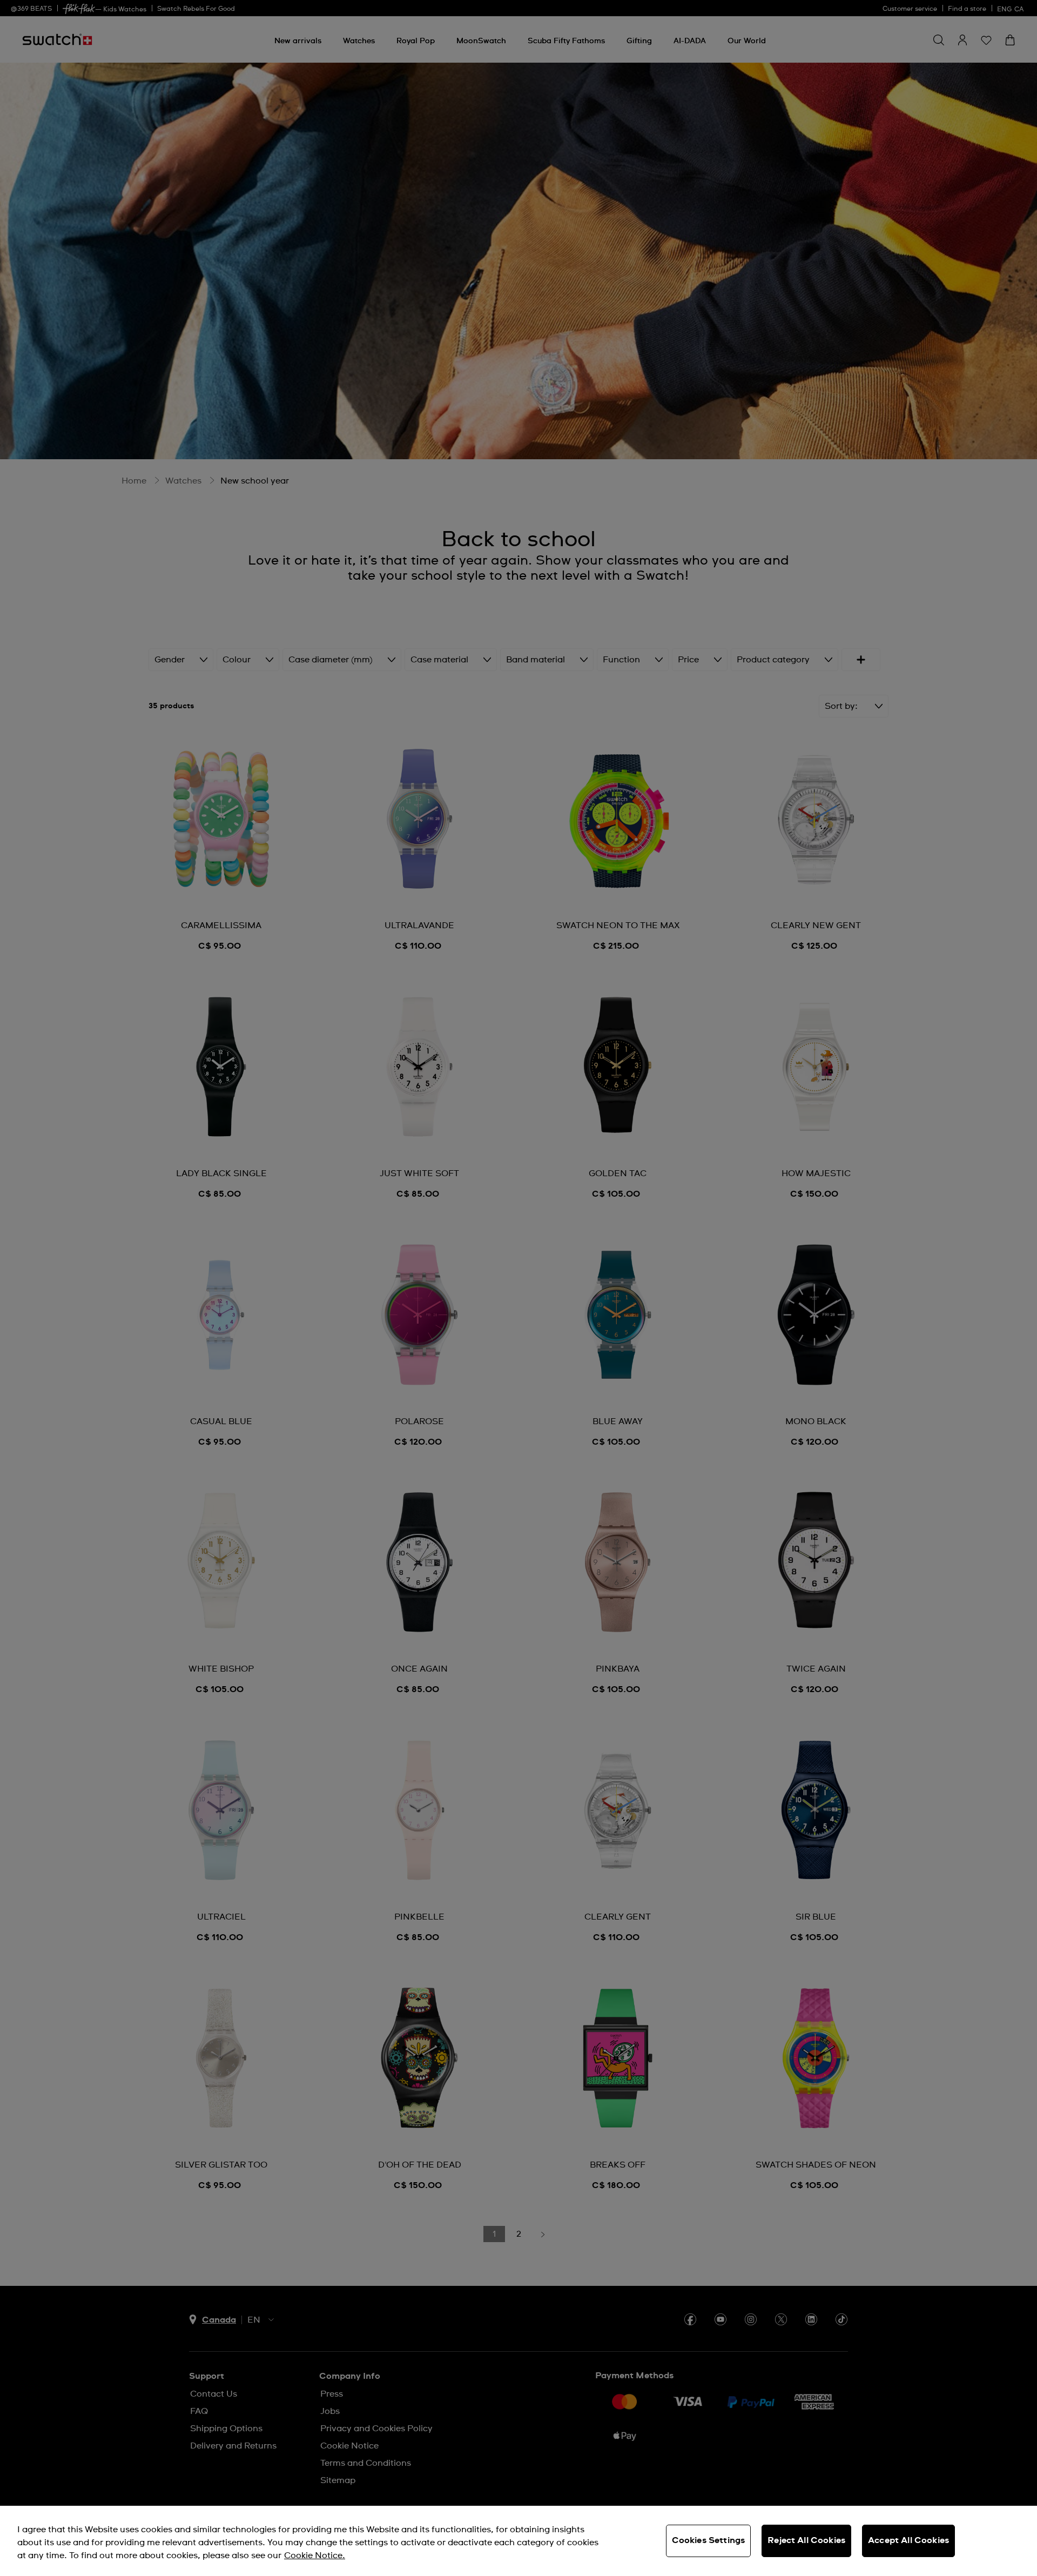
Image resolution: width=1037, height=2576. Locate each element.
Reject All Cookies (806, 2540)
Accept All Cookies (908, 2540)
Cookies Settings (709, 2540)
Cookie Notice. (315, 2555)
